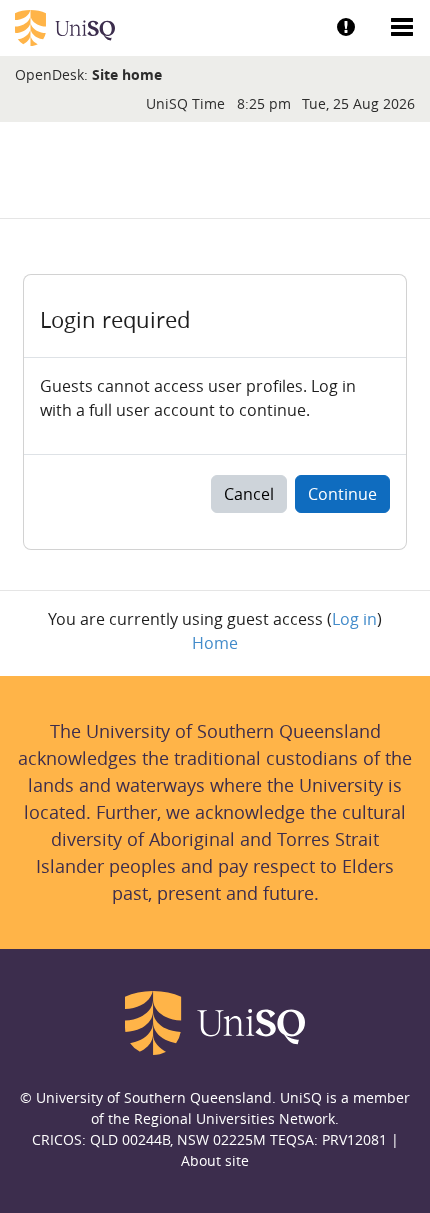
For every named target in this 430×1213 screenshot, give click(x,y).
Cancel (249, 494)
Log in (354, 619)
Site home (127, 74)
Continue (342, 494)
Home (215, 643)
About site (215, 1160)
